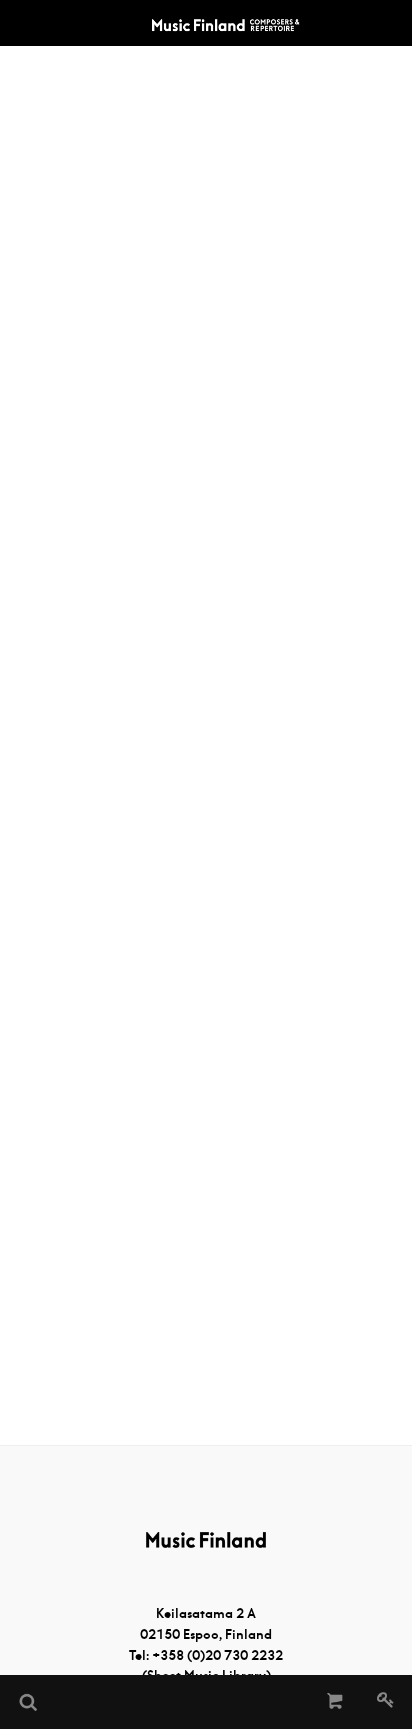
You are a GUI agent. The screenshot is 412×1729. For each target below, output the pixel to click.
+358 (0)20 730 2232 (217, 1655)
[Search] (27, 1702)
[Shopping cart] (335, 1702)
